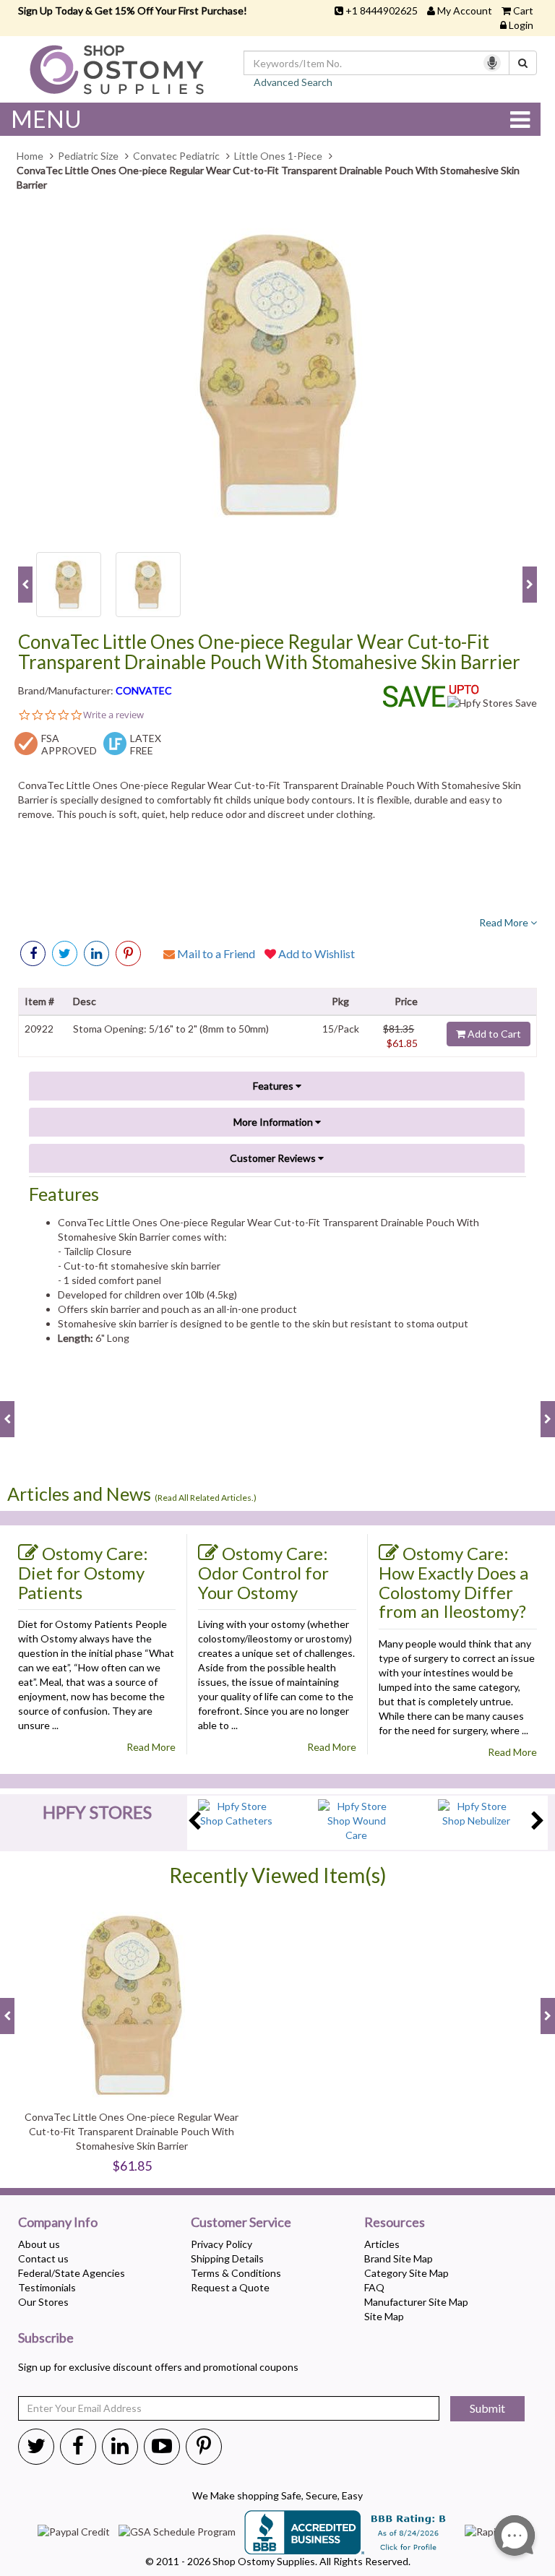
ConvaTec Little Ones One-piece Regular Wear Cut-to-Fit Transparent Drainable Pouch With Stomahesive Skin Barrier (269, 652)
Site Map (384, 2316)
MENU (46, 119)
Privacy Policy (221, 2244)
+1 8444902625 (382, 10)
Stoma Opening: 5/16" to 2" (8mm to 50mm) (171, 1029)
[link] (128, 953)
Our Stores (43, 2302)
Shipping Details (227, 2258)
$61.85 (402, 1043)
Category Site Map (406, 2273)
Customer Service (241, 2223)
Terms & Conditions (236, 2273)
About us (39, 2244)
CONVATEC (144, 690)
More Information (274, 1122)
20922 (39, 1029)
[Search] (523, 63)
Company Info (58, 2223)
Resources (395, 2223)
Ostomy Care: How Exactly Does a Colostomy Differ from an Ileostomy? (453, 1582)
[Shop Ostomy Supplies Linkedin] (96, 953)
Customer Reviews (274, 1158)
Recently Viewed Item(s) (278, 1875)
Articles (382, 2244)
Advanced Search (293, 82)
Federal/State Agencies (72, 2273)
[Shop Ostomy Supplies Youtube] (162, 2445)
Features (274, 1086)
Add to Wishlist (315, 953)
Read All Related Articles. (206, 1498)
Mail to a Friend (215, 953)
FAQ (374, 2287)
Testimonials (47, 2287)
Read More (505, 922)
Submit (487, 2408)
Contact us (43, 2258)
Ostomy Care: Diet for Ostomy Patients (83, 1572)
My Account (465, 10)
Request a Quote (230, 2287)
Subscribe (46, 2338)
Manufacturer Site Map (416, 2302)
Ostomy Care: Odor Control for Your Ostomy (263, 1572)
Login (521, 25)
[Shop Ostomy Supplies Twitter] (36, 2445)
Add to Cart (493, 1034)
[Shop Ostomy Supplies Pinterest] (204, 2445)
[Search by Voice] (492, 63)
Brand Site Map (399, 2258)
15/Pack (341, 1029)
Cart (523, 10)
